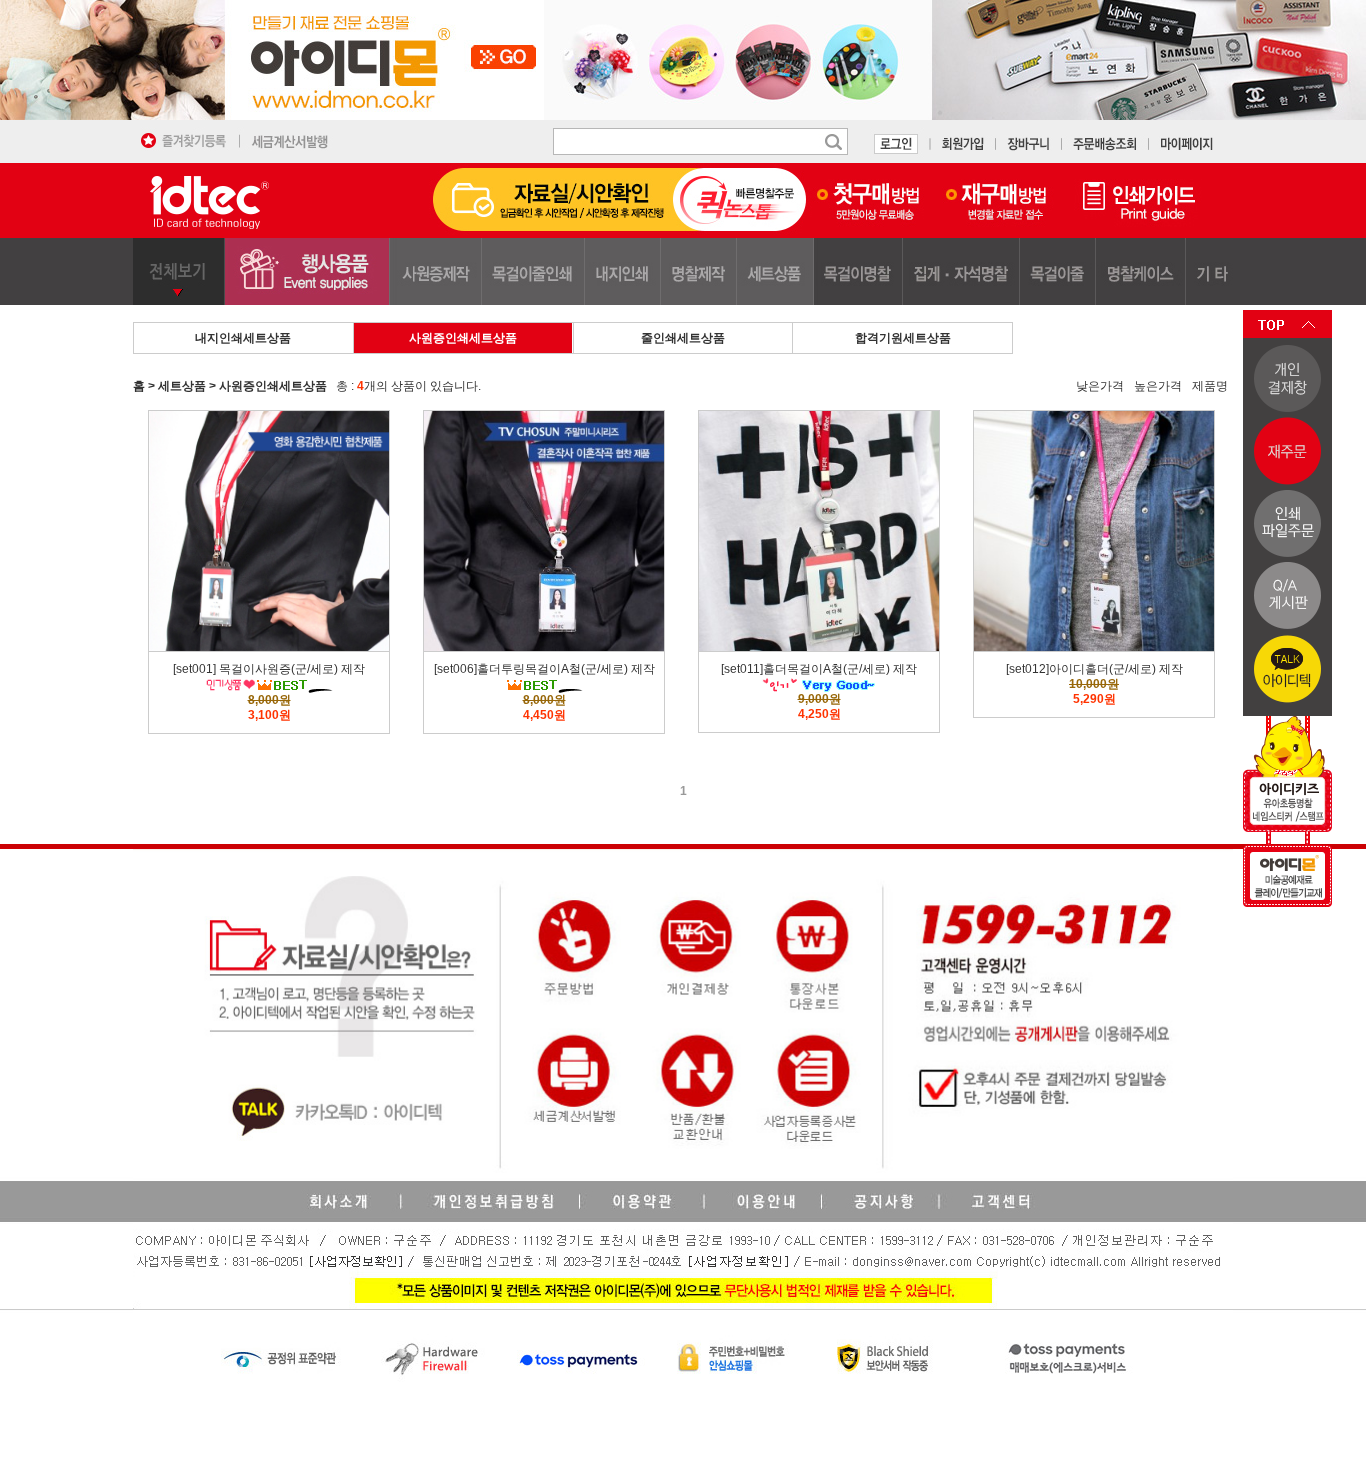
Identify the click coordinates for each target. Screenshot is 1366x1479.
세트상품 (182, 386)
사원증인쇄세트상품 (463, 338)
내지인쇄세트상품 (243, 338)
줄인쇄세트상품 (683, 338)
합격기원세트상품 (903, 338)
